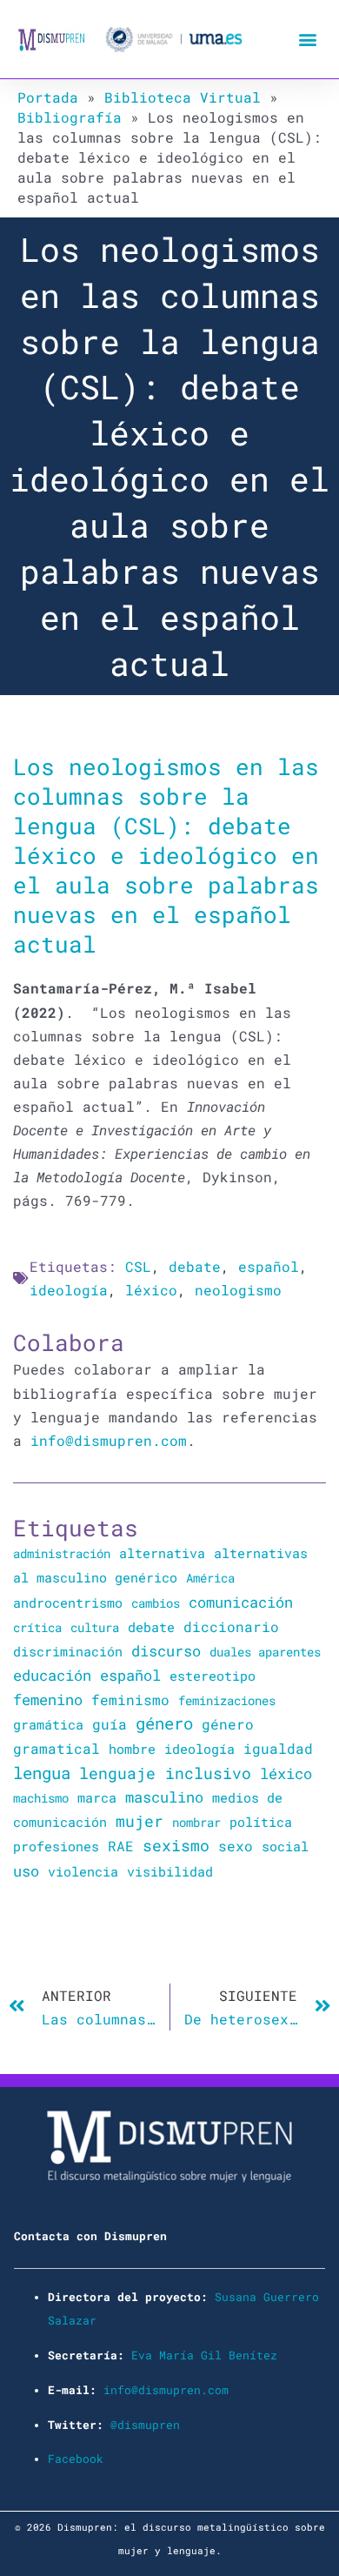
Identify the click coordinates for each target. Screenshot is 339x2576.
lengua (42, 1773)
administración (62, 1553)
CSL (138, 1266)
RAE (121, 1846)
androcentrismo (68, 1603)
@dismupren (145, 2425)
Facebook (76, 2459)
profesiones (56, 1847)
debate (195, 1266)
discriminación (68, 1651)
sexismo (176, 1845)
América (210, 1578)
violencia (83, 1871)
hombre (132, 1749)
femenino (48, 1699)
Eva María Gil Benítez (204, 2355)
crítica (37, 1627)
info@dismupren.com (109, 1440)
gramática (48, 1724)
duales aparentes (265, 1652)
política (261, 1822)
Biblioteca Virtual (183, 97)
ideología (69, 1290)
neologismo (238, 1290)
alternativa (162, 1553)
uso (26, 1871)
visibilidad (170, 1871)
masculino (164, 1797)
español (269, 1266)
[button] (307, 40)
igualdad (278, 1748)
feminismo (130, 1699)
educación (52, 1675)
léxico (151, 1290)
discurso (166, 1651)
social (285, 1847)
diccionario (231, 1627)
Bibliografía (70, 117)
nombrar (196, 1822)
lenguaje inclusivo (165, 1773)
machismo (41, 1798)
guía (110, 1724)
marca (97, 1797)
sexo (236, 1846)
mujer (140, 1821)
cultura (95, 1627)
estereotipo (213, 1676)
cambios (156, 1603)
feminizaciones (227, 1700)
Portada (48, 97)
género (164, 1723)
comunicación (241, 1602)
